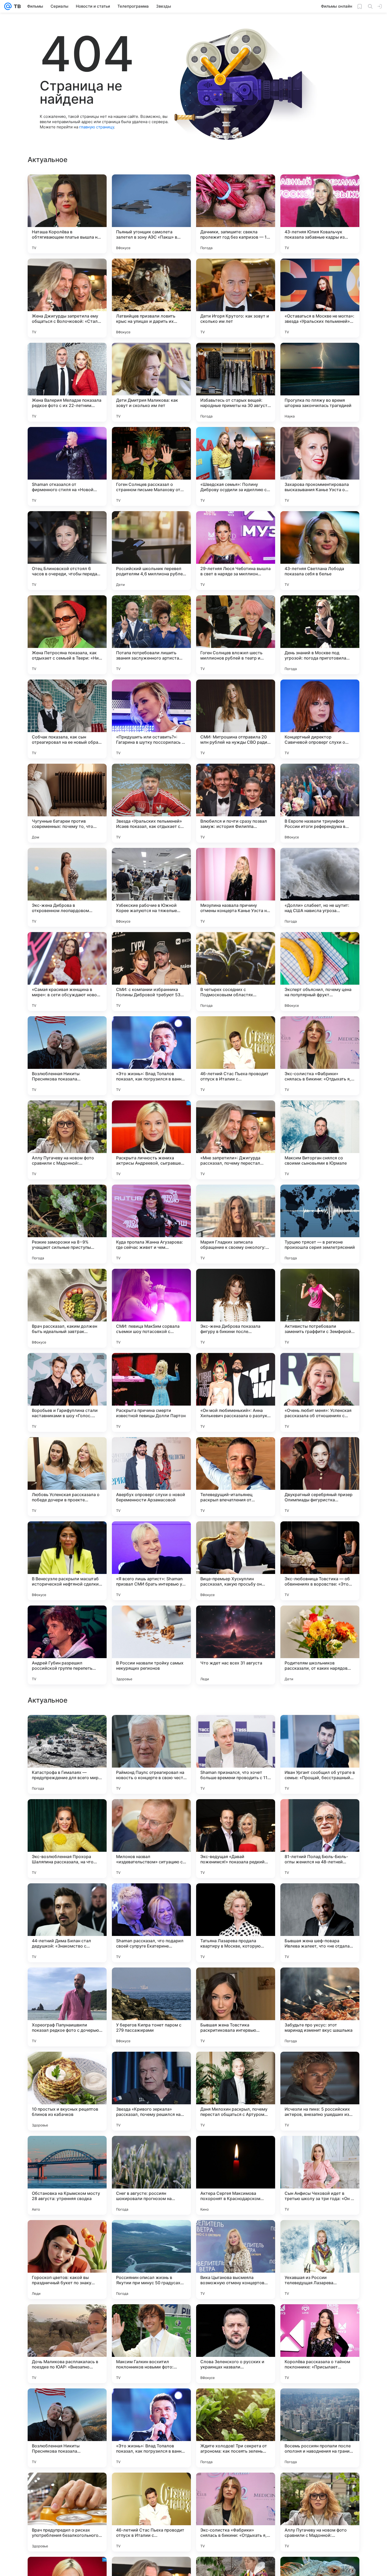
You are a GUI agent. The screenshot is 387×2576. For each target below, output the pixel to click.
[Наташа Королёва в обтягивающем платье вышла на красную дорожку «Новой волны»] (67, 214)
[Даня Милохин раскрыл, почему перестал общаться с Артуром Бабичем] (236, 2428)
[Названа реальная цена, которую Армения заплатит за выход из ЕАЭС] (320, 1898)
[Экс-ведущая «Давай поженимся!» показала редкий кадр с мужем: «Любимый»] (236, 2175)
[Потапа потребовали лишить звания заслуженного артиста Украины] (151, 635)
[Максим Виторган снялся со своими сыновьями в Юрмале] (320, 1140)
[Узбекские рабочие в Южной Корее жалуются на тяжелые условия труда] (151, 887)
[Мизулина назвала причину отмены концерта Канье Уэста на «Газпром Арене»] (236, 887)
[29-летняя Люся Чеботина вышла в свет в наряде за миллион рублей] (236, 551)
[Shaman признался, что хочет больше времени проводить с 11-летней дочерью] (236, 2091)
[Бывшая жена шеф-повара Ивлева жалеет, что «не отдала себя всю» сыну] (320, 2260)
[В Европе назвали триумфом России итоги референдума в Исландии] (320, 803)
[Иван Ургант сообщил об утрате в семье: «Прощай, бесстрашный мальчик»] (320, 2091)
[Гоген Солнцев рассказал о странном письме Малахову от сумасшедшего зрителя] (151, 466)
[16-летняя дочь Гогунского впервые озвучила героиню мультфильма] (236, 1982)
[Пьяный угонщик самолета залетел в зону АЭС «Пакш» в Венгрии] (151, 214)
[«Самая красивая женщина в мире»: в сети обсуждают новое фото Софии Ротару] (67, 972)
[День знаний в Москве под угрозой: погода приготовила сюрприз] (320, 635)
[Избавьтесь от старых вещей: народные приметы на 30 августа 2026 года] (236, 382)
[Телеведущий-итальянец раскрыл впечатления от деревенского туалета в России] (236, 1477)
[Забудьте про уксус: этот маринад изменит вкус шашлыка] (320, 2344)
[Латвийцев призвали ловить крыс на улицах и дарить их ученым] (151, 298)
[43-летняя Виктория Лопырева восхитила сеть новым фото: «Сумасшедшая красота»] (151, 1729)
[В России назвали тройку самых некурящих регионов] (151, 1645)
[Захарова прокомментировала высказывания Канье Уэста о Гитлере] (320, 466)
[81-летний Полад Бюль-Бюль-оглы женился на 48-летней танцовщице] (320, 2175)
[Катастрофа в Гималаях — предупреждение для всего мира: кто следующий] (67, 2091)
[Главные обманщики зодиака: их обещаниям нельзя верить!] (320, 1982)
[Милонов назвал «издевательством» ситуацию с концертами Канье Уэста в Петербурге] (151, 2175)
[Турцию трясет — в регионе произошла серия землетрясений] (320, 1224)
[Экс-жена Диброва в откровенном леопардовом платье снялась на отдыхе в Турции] (67, 887)
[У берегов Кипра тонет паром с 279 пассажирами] (151, 2344)
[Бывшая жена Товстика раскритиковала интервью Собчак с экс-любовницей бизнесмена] (236, 2344)
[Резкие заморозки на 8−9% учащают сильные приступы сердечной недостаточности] (67, 1224)
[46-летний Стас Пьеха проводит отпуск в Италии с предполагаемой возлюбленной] (236, 1056)
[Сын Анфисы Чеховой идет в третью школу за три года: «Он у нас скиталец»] (320, 2512)
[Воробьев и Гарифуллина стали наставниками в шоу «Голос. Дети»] (67, 1392)
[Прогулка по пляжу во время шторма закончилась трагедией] (320, 382)
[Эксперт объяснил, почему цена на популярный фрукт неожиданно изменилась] (320, 972)
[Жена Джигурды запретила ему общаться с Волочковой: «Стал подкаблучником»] (67, 298)
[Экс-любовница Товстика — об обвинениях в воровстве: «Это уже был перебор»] (320, 1561)
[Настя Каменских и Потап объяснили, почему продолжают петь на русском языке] (151, 1813)
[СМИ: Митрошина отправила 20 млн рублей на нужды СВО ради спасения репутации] (236, 719)
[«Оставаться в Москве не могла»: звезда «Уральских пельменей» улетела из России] (320, 298)
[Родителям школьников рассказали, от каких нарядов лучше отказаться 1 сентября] (320, 1645)
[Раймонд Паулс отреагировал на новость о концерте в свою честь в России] (151, 2091)
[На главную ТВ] (16, 6)
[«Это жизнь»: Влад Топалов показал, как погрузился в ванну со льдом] (151, 1056)
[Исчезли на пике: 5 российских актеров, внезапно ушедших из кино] (320, 2428)
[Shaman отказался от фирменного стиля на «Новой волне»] (67, 466)
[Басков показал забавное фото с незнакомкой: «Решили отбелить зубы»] (67, 1729)
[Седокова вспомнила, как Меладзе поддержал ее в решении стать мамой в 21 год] (67, 1898)
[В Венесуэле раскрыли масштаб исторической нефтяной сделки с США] (67, 1561)
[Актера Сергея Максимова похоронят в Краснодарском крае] (236, 2512)
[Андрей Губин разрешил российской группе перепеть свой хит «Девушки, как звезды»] (67, 1645)
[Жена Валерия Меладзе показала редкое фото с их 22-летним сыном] (67, 382)
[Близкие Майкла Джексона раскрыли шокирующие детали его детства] (236, 1898)
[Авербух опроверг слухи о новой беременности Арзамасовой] (151, 1477)
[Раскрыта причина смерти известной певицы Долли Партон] (151, 1392)
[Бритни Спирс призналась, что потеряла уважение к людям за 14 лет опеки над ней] (151, 1982)
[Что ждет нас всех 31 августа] (236, 1645)
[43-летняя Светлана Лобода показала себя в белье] (320, 551)
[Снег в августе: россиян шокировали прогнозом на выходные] (151, 2512)
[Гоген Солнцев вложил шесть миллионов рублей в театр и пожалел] (236, 635)
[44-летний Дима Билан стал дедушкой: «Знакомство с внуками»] (67, 2260)
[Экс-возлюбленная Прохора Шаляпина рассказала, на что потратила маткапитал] (67, 2175)
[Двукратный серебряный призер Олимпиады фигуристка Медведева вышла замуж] (320, 1477)
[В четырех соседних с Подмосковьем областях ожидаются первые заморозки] (236, 972)
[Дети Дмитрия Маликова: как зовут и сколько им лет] (151, 382)
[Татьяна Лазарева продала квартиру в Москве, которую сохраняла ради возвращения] (236, 2260)
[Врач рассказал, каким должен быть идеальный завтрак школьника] (67, 1308)
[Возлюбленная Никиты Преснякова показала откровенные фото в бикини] (67, 1056)
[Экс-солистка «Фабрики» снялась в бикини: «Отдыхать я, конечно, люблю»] (320, 1056)
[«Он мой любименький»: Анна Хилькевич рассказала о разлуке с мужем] (236, 1392)
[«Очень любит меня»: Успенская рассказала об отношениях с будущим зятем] (320, 1392)
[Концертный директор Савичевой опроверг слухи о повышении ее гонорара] (320, 719)
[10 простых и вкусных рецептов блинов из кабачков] (67, 2428)
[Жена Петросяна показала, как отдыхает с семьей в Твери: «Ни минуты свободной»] (67, 635)
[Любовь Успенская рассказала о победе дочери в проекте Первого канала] (67, 1477)
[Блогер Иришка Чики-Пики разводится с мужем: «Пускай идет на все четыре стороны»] (320, 1813)
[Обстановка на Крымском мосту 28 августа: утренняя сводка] (67, 2512)
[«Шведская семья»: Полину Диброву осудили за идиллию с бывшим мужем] (236, 466)
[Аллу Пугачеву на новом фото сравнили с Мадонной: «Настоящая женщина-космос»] (67, 1140)
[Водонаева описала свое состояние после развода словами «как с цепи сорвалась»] (236, 1729)
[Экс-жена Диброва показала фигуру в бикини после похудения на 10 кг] (236, 1308)
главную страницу (97, 127)
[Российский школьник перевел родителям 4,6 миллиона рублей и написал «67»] (151, 551)
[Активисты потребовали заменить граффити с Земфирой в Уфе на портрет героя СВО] (320, 1308)
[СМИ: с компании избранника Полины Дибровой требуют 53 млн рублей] (151, 972)
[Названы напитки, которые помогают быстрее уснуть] (236, 1813)
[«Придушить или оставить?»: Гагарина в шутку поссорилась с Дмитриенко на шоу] (151, 719)
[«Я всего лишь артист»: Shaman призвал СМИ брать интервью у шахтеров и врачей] (151, 1561)
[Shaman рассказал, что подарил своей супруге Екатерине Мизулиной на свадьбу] (151, 2260)
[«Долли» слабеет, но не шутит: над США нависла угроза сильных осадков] (320, 887)
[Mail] (8, 6)
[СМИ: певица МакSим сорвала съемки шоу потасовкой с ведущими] (151, 1308)
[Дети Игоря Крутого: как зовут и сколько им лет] (236, 298)
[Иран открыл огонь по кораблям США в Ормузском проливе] (67, 1982)
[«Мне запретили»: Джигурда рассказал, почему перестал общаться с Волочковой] (236, 1140)
